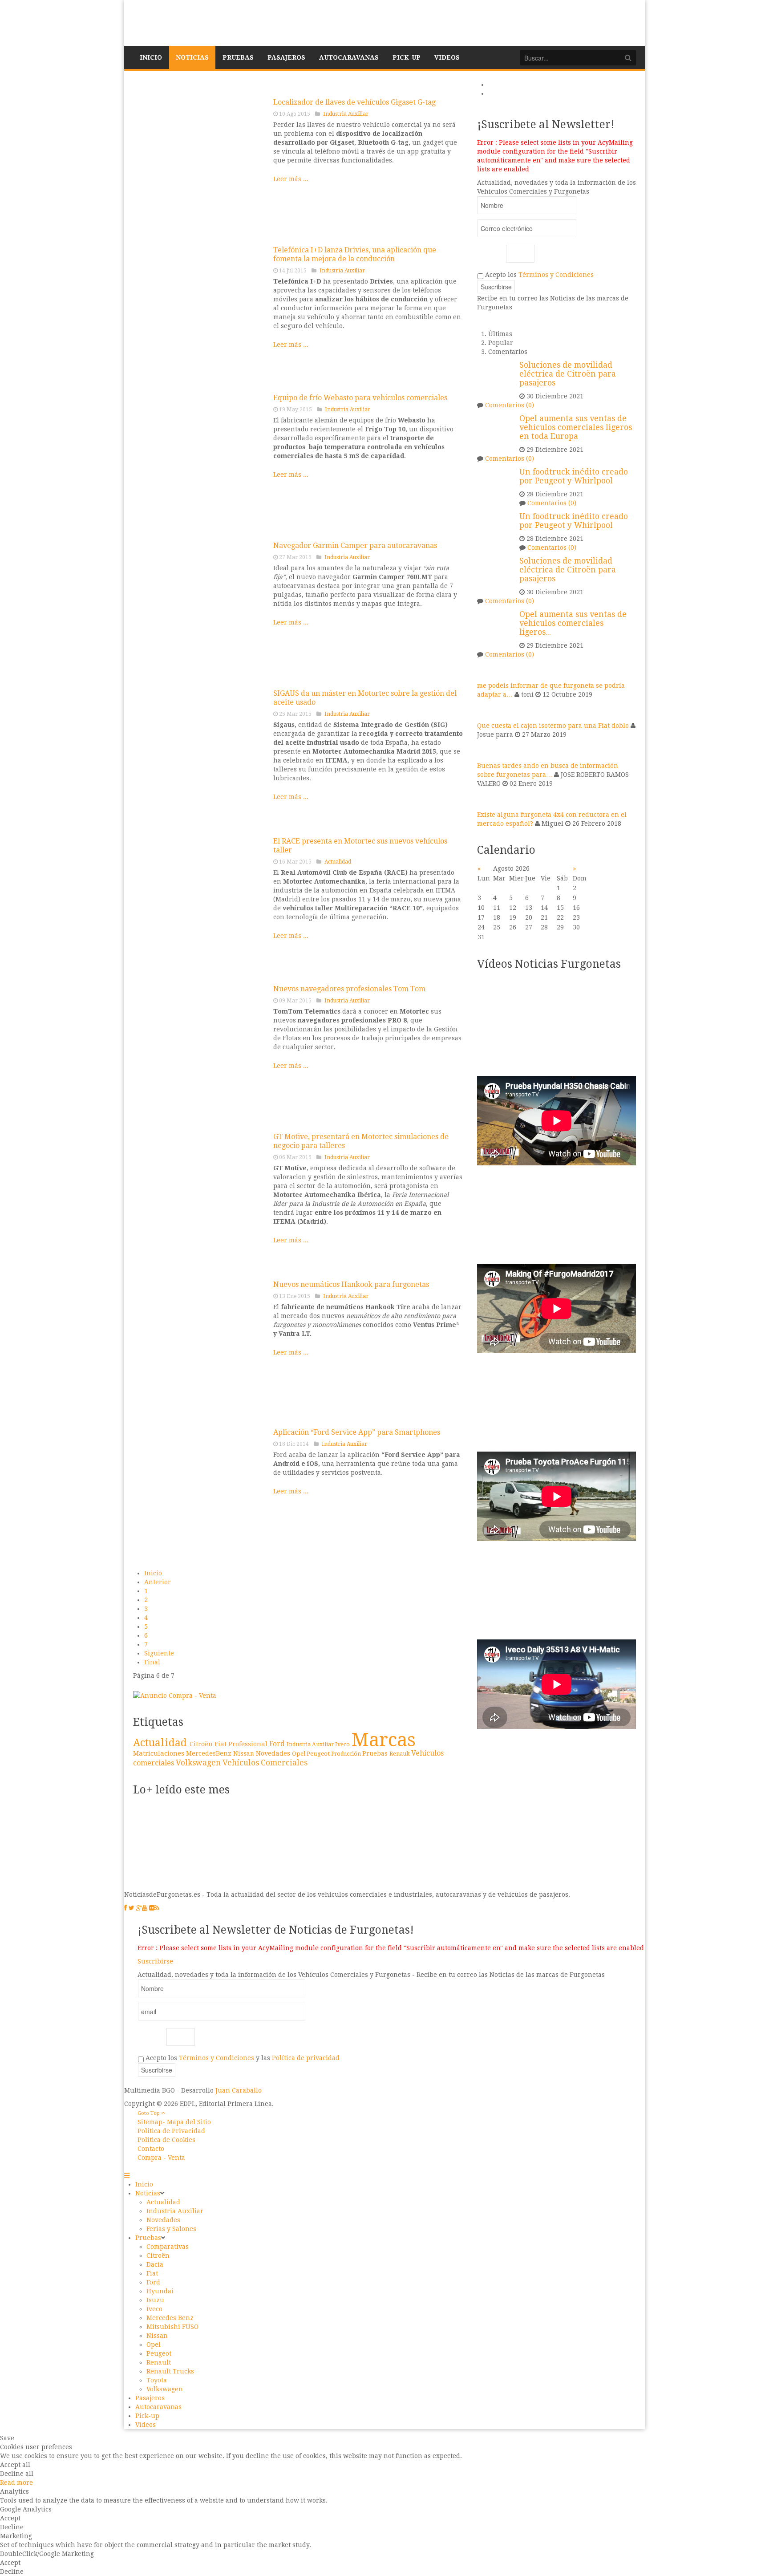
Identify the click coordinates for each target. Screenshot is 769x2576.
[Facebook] (125, 1908)
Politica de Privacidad (171, 2131)
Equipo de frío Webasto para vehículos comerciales (360, 398)
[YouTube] (145, 1908)
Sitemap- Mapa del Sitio (174, 2122)
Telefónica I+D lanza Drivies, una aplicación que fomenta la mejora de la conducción (355, 254)
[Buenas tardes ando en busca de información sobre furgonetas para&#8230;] (488, 750)
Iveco (343, 1744)
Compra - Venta (161, 2158)
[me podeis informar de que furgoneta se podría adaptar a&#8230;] (488, 669)
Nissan (245, 1753)
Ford (278, 1744)
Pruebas (376, 1753)
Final (152, 1662)
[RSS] (157, 1908)
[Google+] (139, 1908)
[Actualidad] (200, 903)
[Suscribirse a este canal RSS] (457, 85)
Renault (400, 1754)
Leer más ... (291, 179)
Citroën (202, 1744)
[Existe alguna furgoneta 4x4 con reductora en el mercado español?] (488, 799)
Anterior (158, 1582)
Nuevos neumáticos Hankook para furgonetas (351, 1284)
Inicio (153, 1573)
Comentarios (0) (510, 405)
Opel (299, 1754)
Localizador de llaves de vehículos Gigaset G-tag (354, 102)
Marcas (383, 1740)
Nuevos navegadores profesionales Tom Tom (349, 989)
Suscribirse (155, 1961)
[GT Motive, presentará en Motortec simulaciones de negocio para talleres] (200, 1199)
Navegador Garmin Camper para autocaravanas (355, 546)
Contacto (151, 2149)
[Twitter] (132, 1908)
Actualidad (338, 862)
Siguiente (159, 1653)
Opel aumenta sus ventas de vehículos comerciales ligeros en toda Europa (576, 427)
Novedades (274, 1753)
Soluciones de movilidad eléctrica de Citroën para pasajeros (568, 374)
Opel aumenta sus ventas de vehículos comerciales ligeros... (573, 623)
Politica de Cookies (166, 2140)
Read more (16, 2483)
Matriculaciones (160, 1753)
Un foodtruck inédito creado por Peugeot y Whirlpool (574, 476)
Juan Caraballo (239, 2090)
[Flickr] (152, 1908)
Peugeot (319, 1753)
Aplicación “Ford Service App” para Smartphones (357, 1432)
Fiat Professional (242, 1744)
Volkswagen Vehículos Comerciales (242, 1763)
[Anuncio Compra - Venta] (175, 1695)
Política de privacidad (306, 2058)
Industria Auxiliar (346, 114)
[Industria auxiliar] (200, 164)
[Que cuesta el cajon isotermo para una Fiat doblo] (488, 710)
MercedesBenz (210, 1753)
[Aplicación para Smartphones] (200, 1494)
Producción (347, 1754)
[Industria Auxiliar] (200, 608)
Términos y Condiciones (556, 275)
